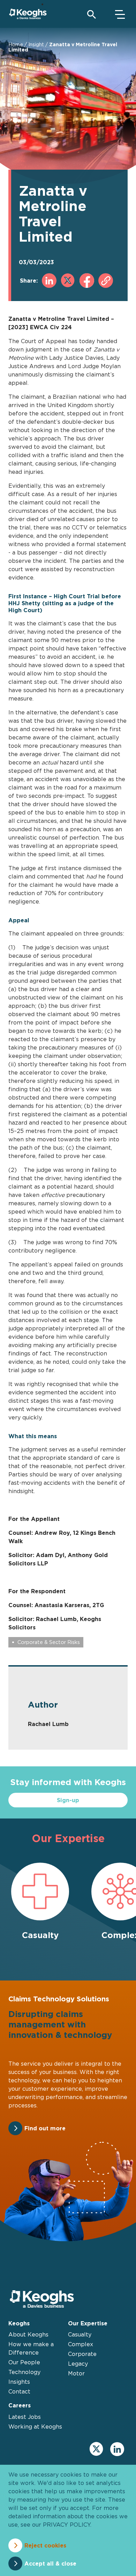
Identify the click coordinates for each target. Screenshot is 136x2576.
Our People (24, 2362)
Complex (81, 2344)
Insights (19, 2382)
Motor (76, 2373)
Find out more (45, 2128)
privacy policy (67, 2525)
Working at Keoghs (35, 2427)
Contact (19, 2391)
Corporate (82, 2354)
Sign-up (68, 1800)
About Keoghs (28, 2334)
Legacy (78, 2364)
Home (16, 44)
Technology (24, 2372)
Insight (36, 44)
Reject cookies (45, 2545)
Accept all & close (50, 2563)
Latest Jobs (25, 2417)
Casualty (80, 2334)
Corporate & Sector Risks (49, 1642)
